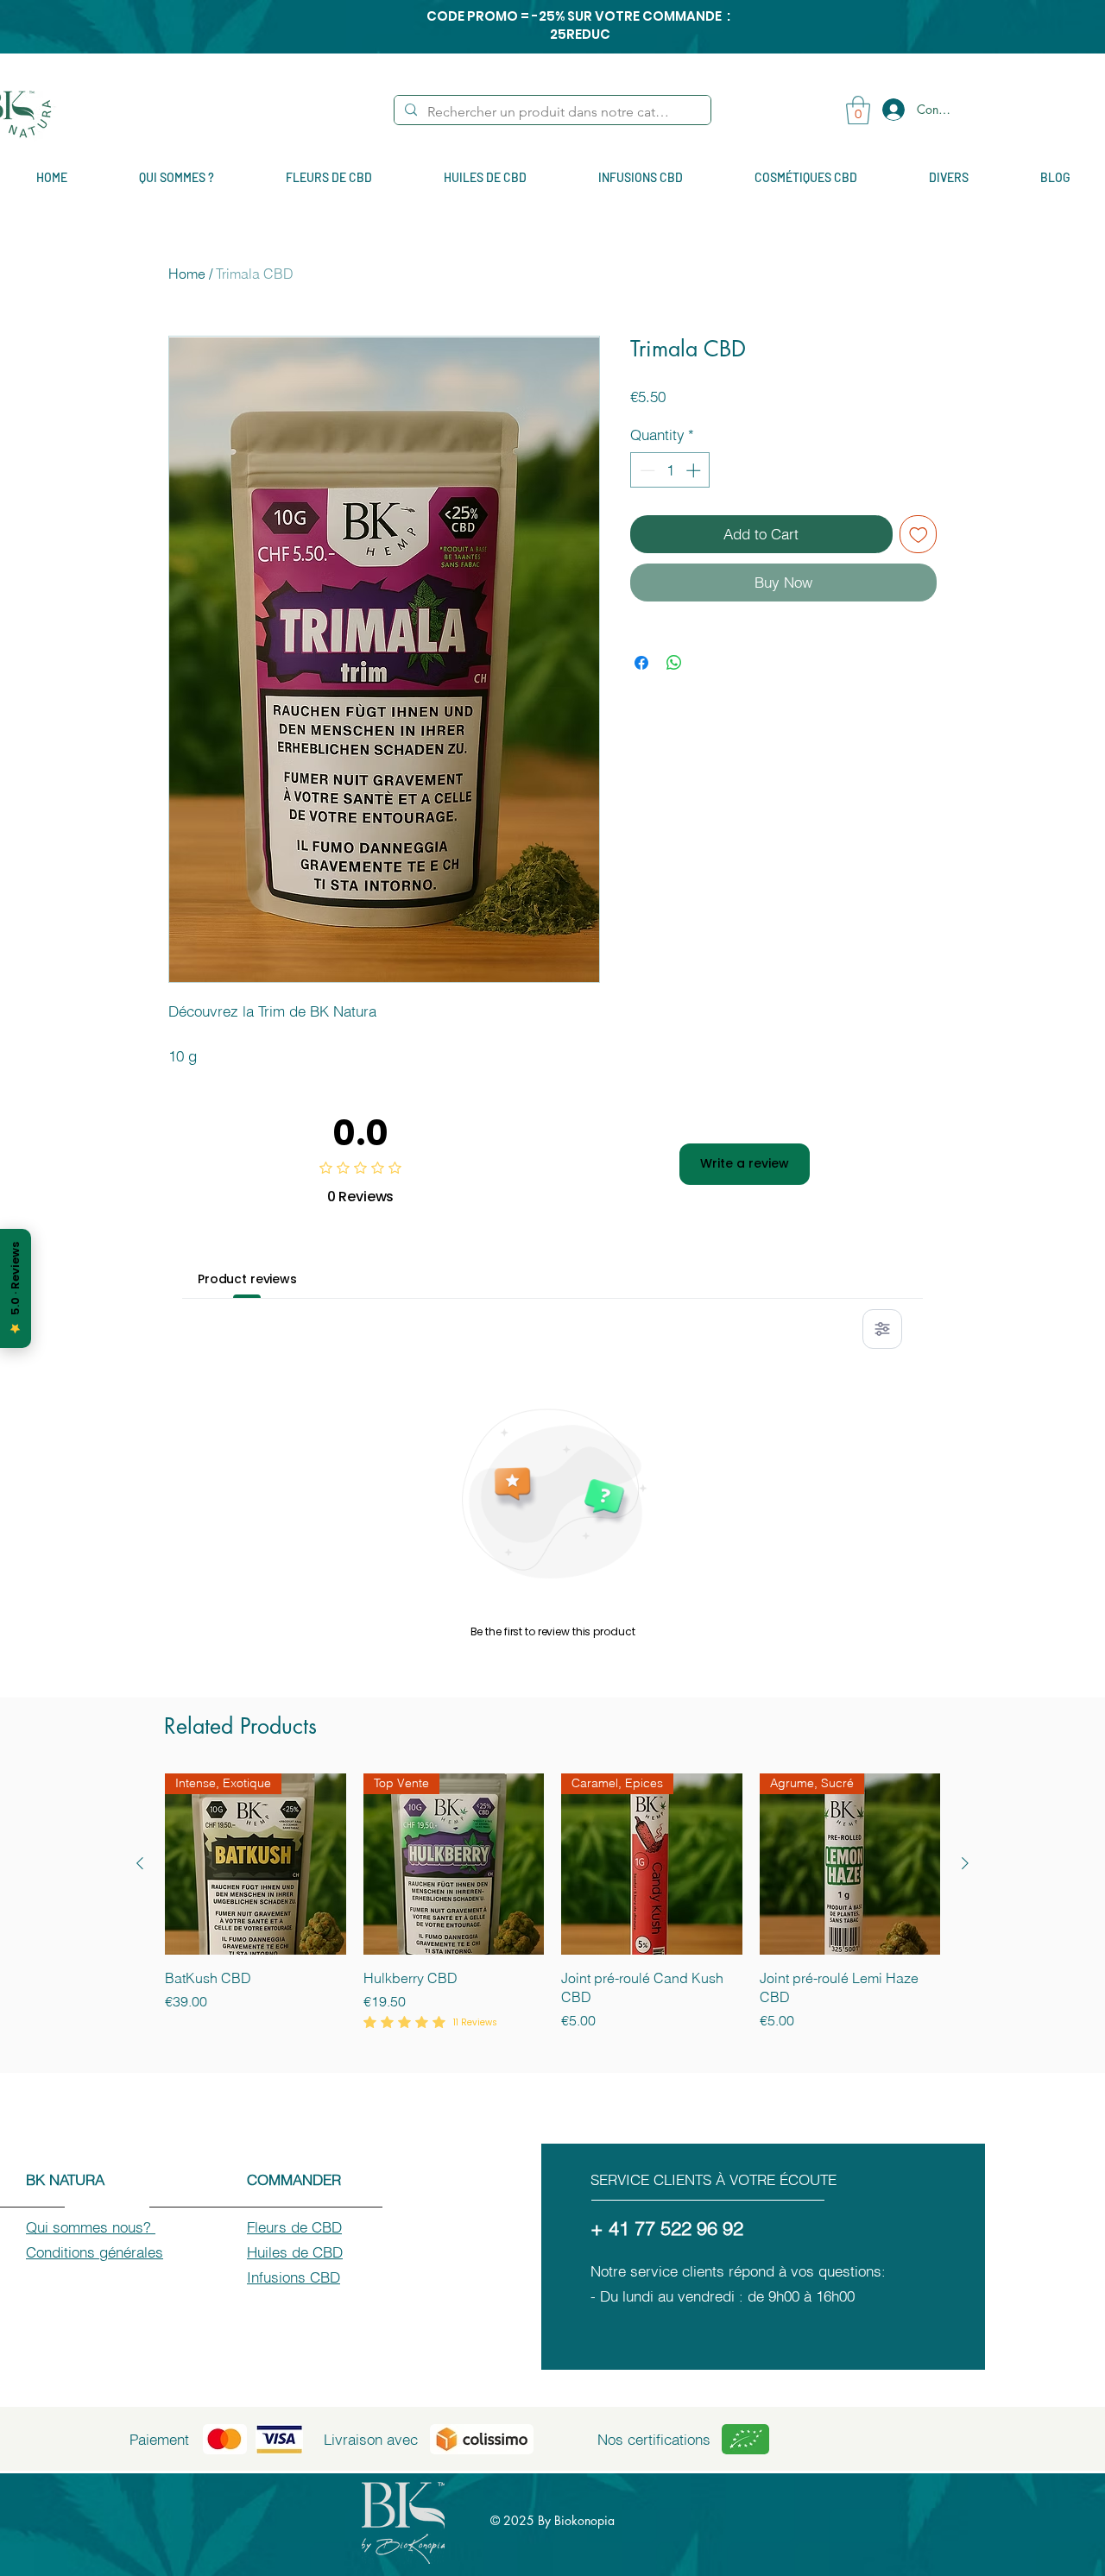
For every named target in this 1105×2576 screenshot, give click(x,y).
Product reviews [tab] (247, 1279)
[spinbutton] (670, 470)
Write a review (745, 1163)
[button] (858, 110)
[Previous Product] (140, 1863)
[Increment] (695, 470)
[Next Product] (965, 1863)
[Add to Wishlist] (919, 534)
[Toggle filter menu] (882, 1329)
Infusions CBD (294, 2277)
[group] (552, 1913)
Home (187, 274)
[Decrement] (646, 470)
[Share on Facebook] (641, 663)
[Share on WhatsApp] (674, 663)
